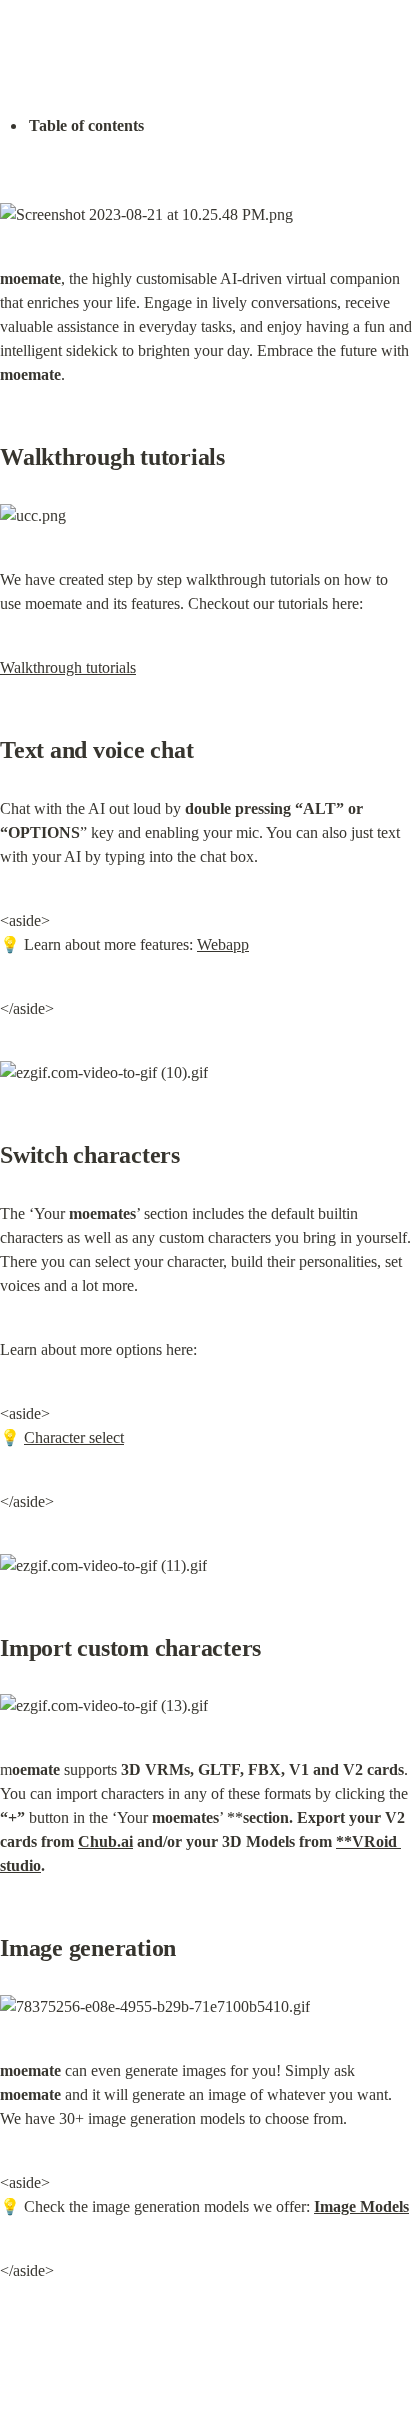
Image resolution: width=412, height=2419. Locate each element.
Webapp (223, 944)
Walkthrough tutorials (68, 667)
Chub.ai (105, 1841)
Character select (74, 1437)
